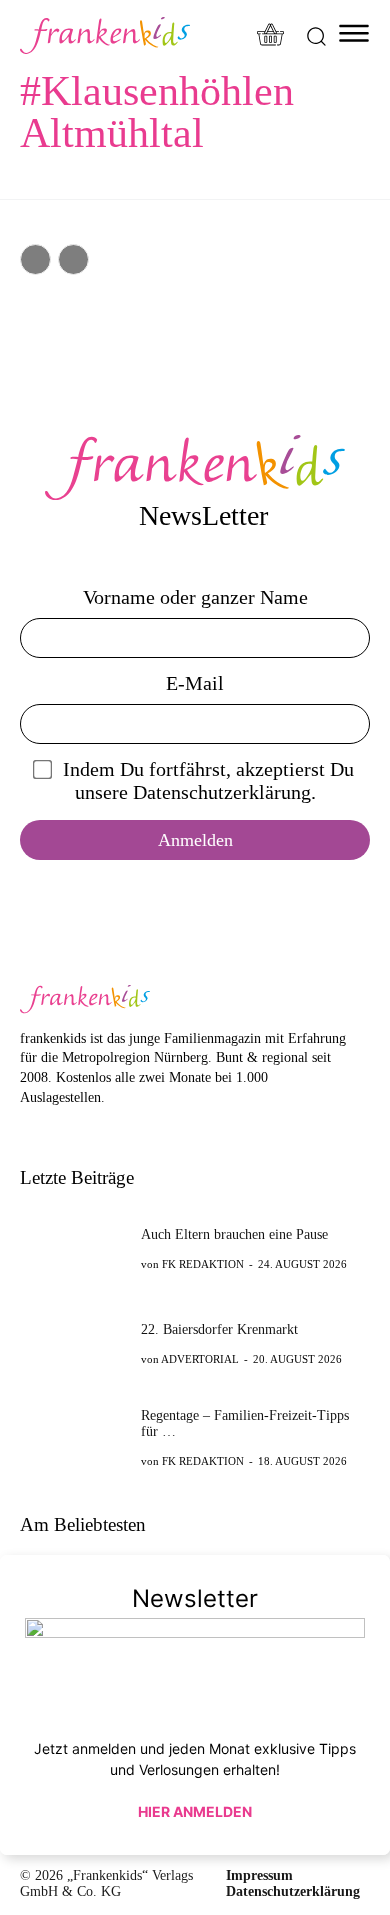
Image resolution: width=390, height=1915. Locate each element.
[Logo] (105, 35)
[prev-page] (35, 259)
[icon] (271, 36)
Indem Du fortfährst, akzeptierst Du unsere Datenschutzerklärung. (208, 780)
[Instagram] (61, 1127)
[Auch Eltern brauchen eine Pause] (74, 1248)
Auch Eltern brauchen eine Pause (234, 1234)
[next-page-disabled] (73, 259)
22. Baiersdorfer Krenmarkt (219, 1329)
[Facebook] (30, 1127)
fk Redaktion (203, 1264)
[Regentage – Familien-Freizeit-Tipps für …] (74, 1437)
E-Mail (195, 683)
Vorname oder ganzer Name (195, 597)
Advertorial (200, 1359)
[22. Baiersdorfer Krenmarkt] (74, 1343)
